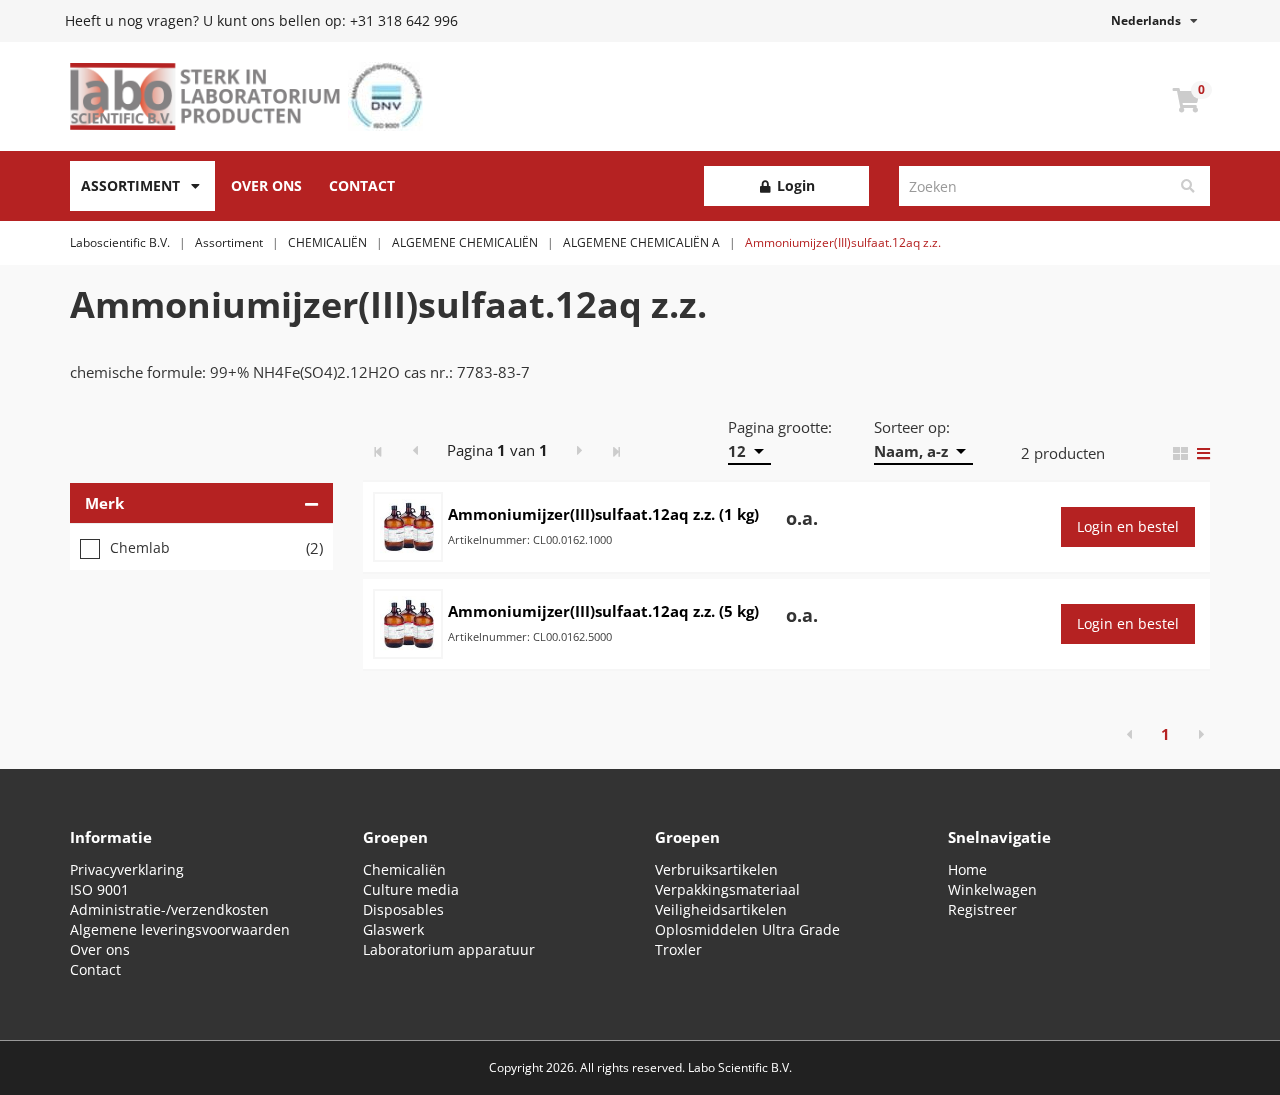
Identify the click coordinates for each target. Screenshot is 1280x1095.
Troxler (678, 949)
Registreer (982, 909)
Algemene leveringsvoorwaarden (180, 929)
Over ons (100, 949)
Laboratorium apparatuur (449, 949)
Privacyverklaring (127, 869)
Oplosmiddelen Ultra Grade (747, 929)
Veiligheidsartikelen (721, 909)
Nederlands (1150, 20)
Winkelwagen (992, 889)
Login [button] (794, 185)
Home (967, 869)
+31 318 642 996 (404, 20)
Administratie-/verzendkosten (169, 909)
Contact (362, 185)
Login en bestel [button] (1128, 526)
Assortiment (130, 185)
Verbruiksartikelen (716, 869)
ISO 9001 (99, 889)
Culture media (411, 889)
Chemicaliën (404, 869)
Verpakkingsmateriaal (727, 889)
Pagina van (497, 450)
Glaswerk (393, 929)
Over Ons (266, 185)
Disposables (403, 909)
